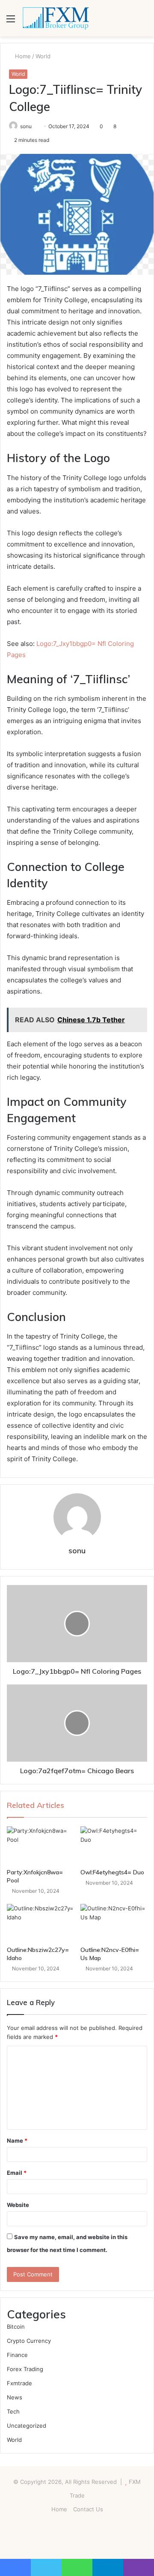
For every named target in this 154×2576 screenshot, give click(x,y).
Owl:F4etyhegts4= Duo (112, 1872)
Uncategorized (27, 2426)
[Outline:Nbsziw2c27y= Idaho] (40, 1923)
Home (22, 56)
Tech (13, 2411)
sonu (26, 126)
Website (18, 2205)
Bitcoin (16, 2327)
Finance (17, 2355)
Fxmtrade (19, 2383)
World (43, 56)
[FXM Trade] (56, 18)
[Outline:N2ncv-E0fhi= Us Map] (114, 1923)
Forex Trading (25, 2369)
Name (17, 2141)
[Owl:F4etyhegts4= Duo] (114, 1845)
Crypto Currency (29, 2341)
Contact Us (88, 2509)
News (15, 2397)
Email (17, 2173)
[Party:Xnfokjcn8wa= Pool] (40, 1845)
